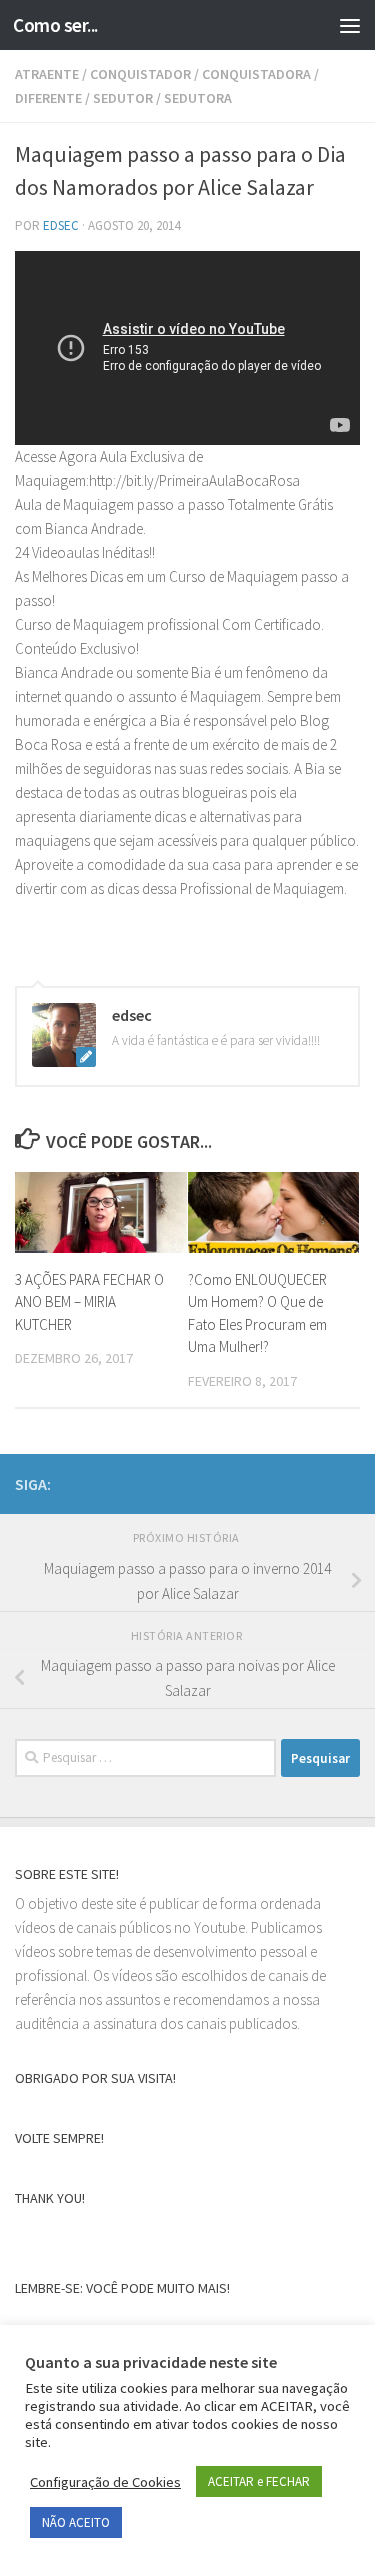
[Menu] (350, 25)
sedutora (198, 98)
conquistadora (256, 74)
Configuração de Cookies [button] (105, 2482)
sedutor (123, 98)
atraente (47, 74)
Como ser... (55, 25)
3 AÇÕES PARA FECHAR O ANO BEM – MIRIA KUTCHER (89, 1302)
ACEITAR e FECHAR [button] (259, 2481)
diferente (48, 98)
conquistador (140, 74)
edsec (61, 225)
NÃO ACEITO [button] (76, 2522)
